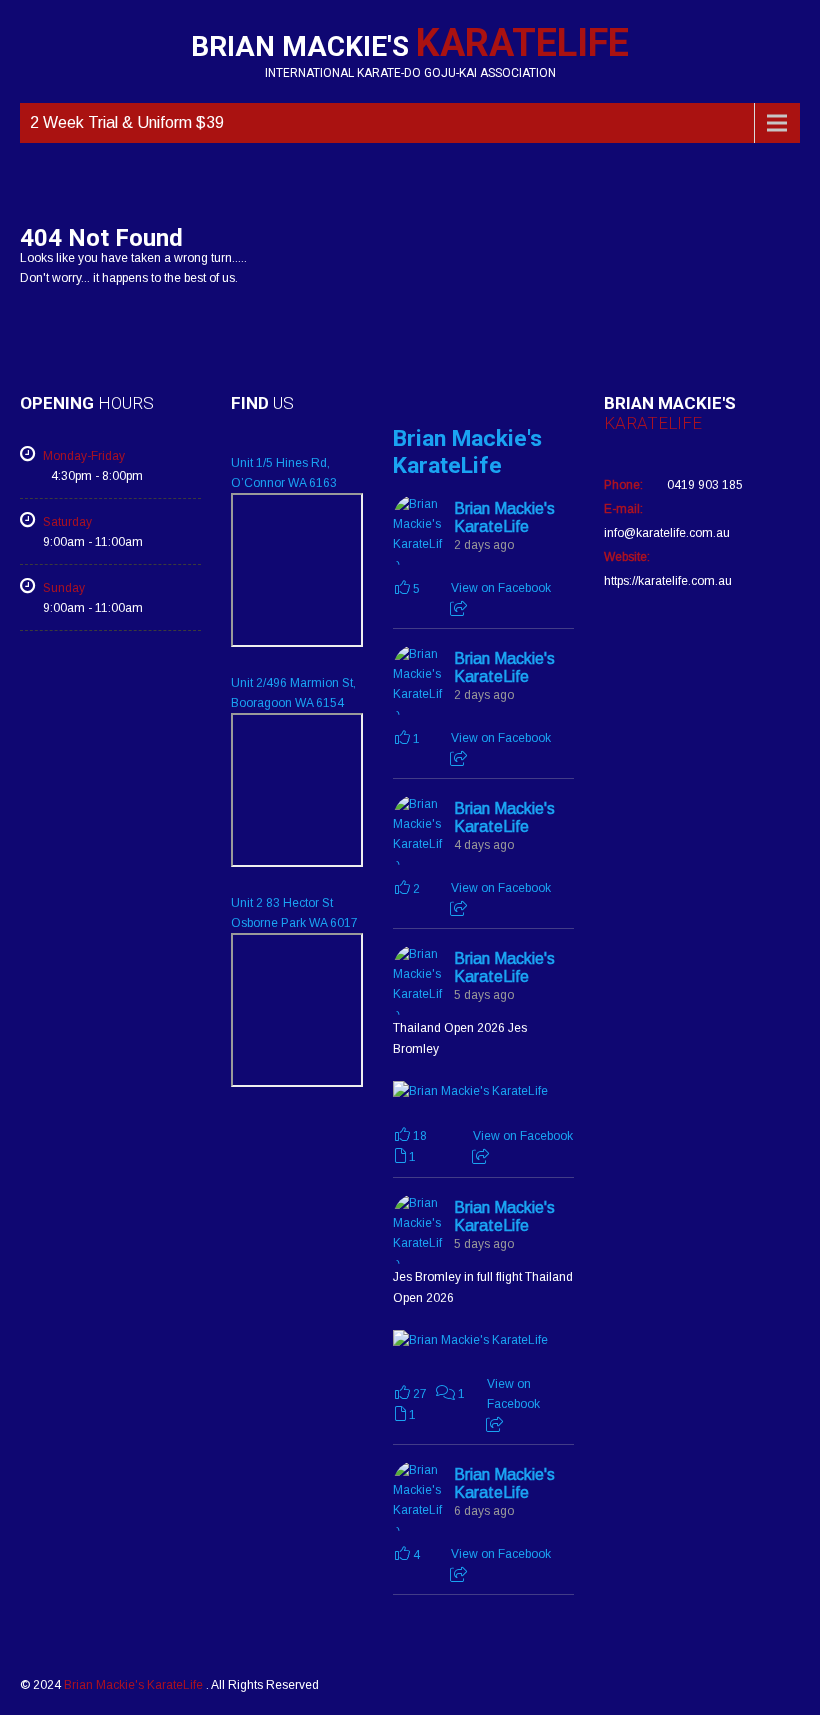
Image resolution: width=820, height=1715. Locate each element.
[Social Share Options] (458, 609)
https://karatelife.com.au (668, 581)
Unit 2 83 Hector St (282, 903)
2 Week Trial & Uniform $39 (127, 122)
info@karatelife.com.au (667, 533)
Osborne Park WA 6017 (294, 923)
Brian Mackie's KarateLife (467, 452)
